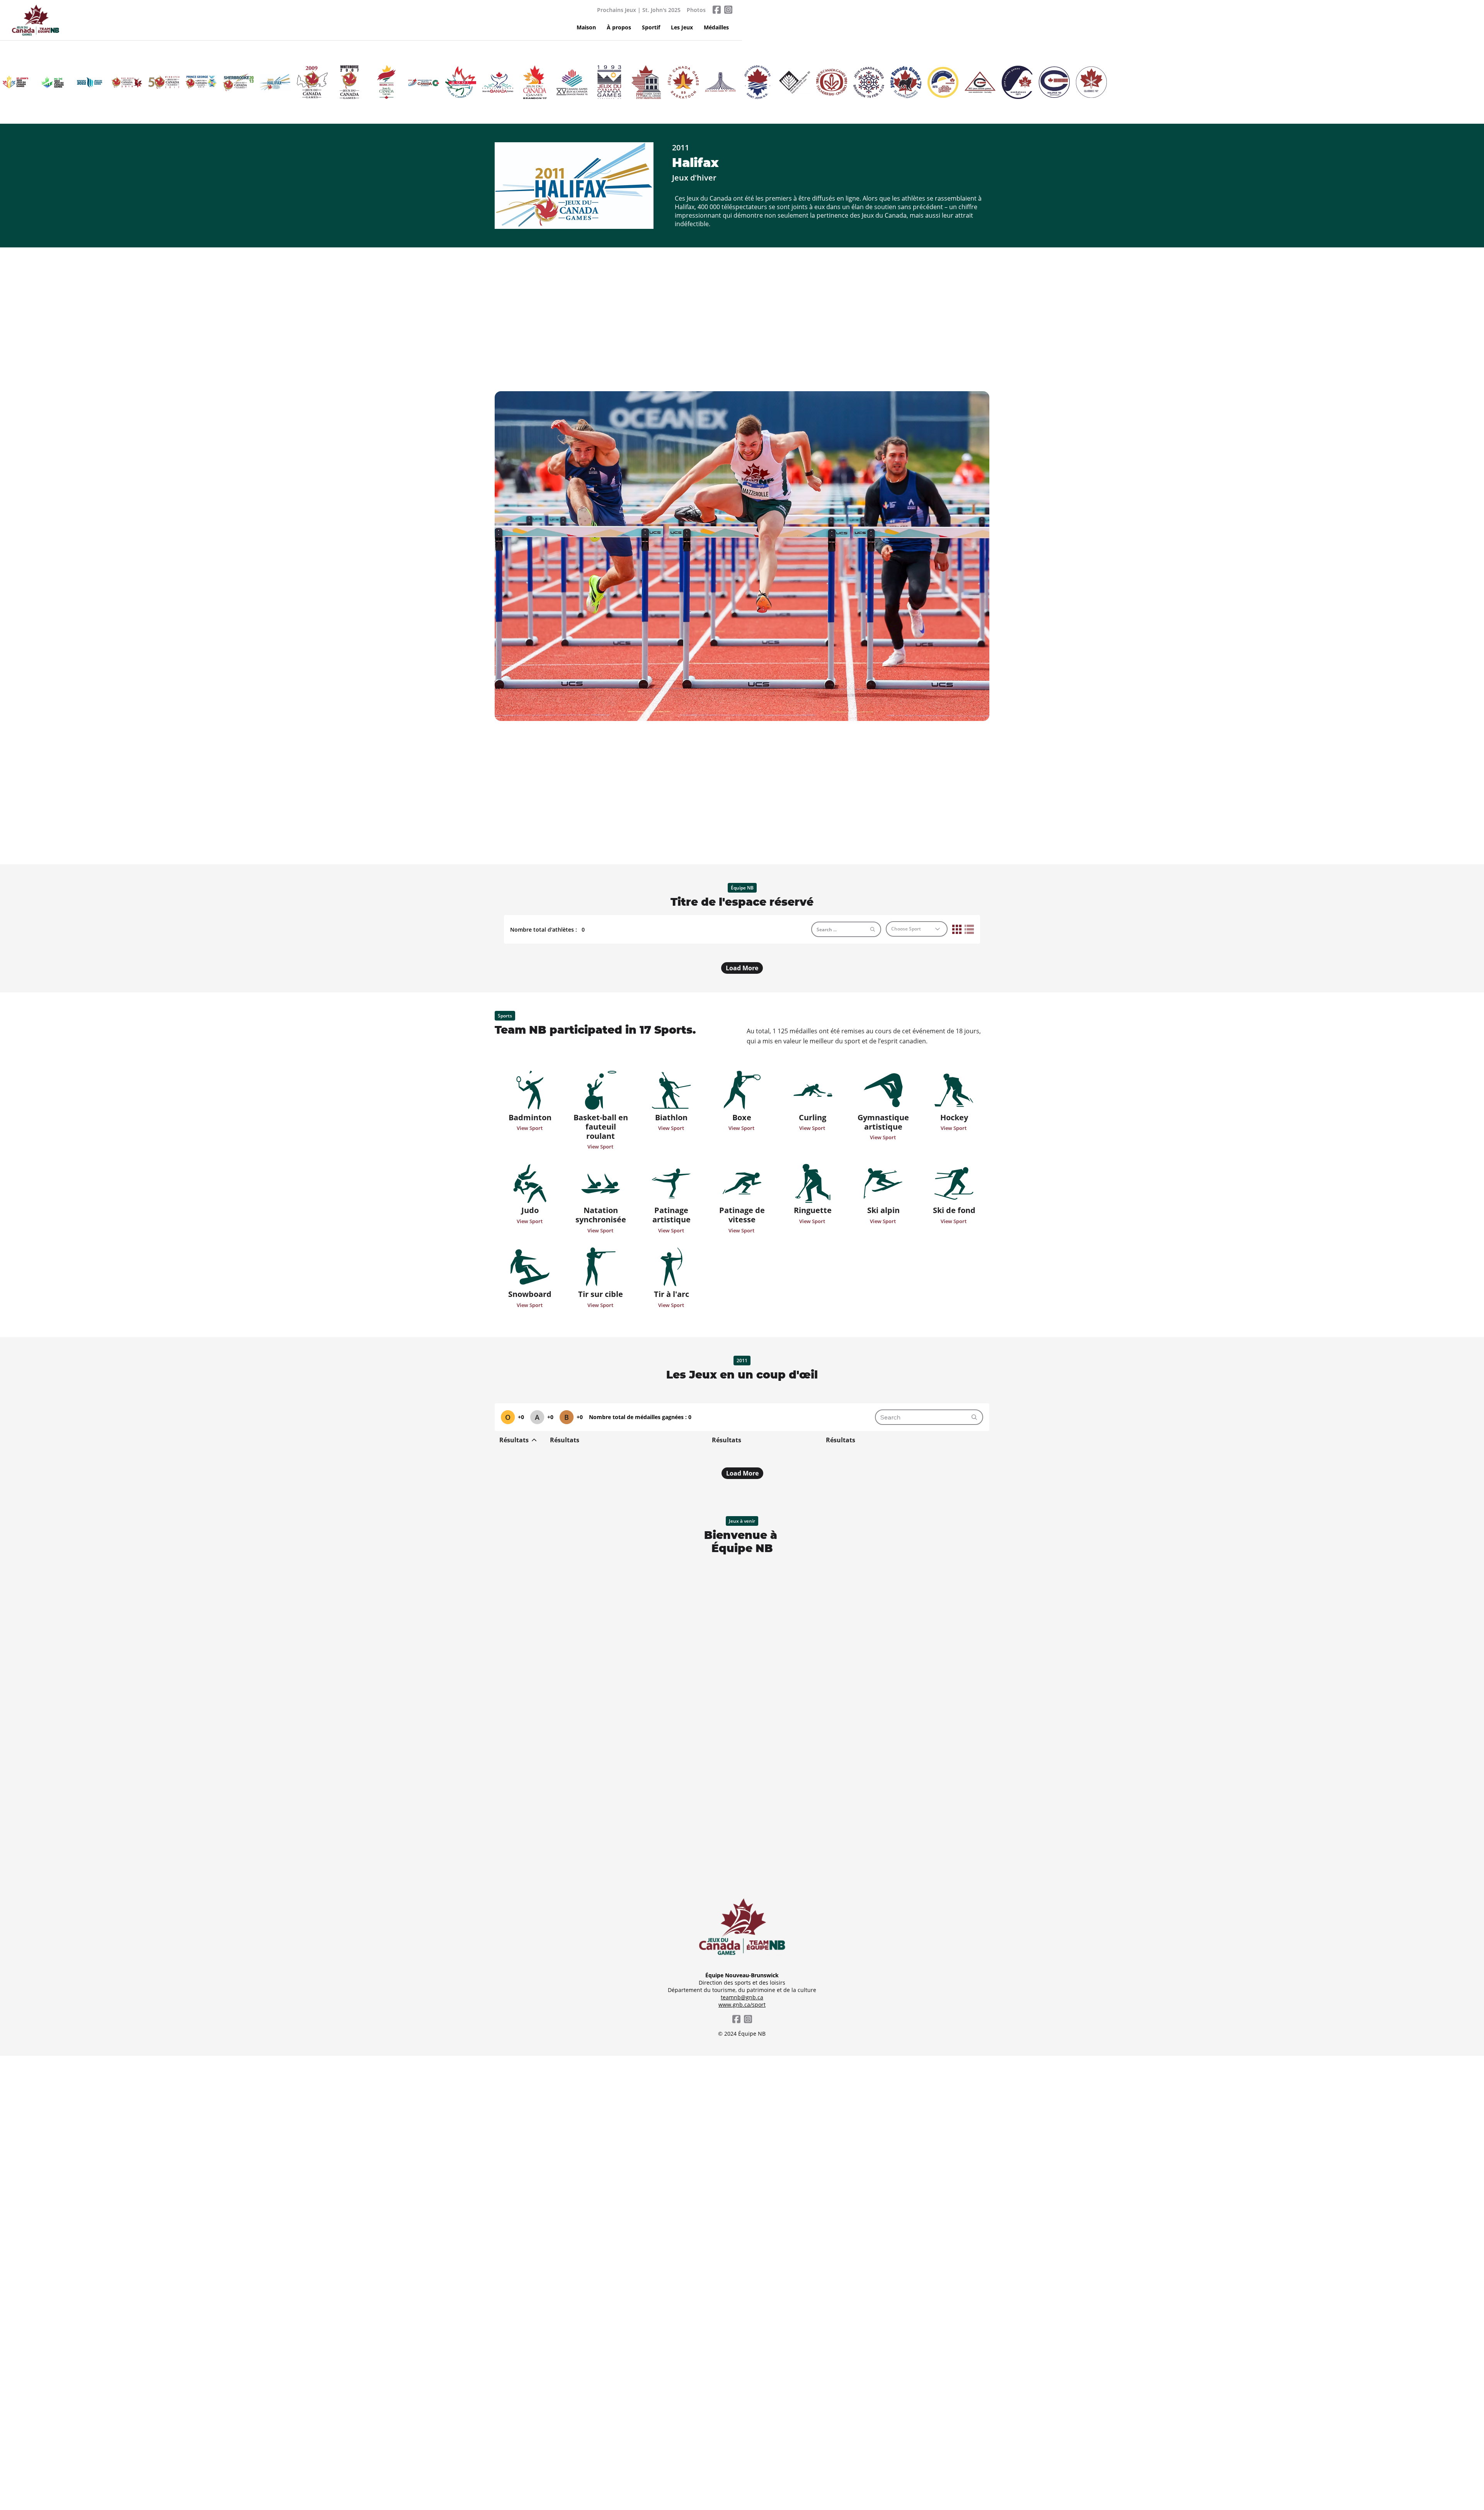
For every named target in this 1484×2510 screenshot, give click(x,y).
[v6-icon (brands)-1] (716, 10)
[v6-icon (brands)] (728, 10)
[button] (651, 27)
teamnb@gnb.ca (742, 1997)
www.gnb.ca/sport (742, 2005)
